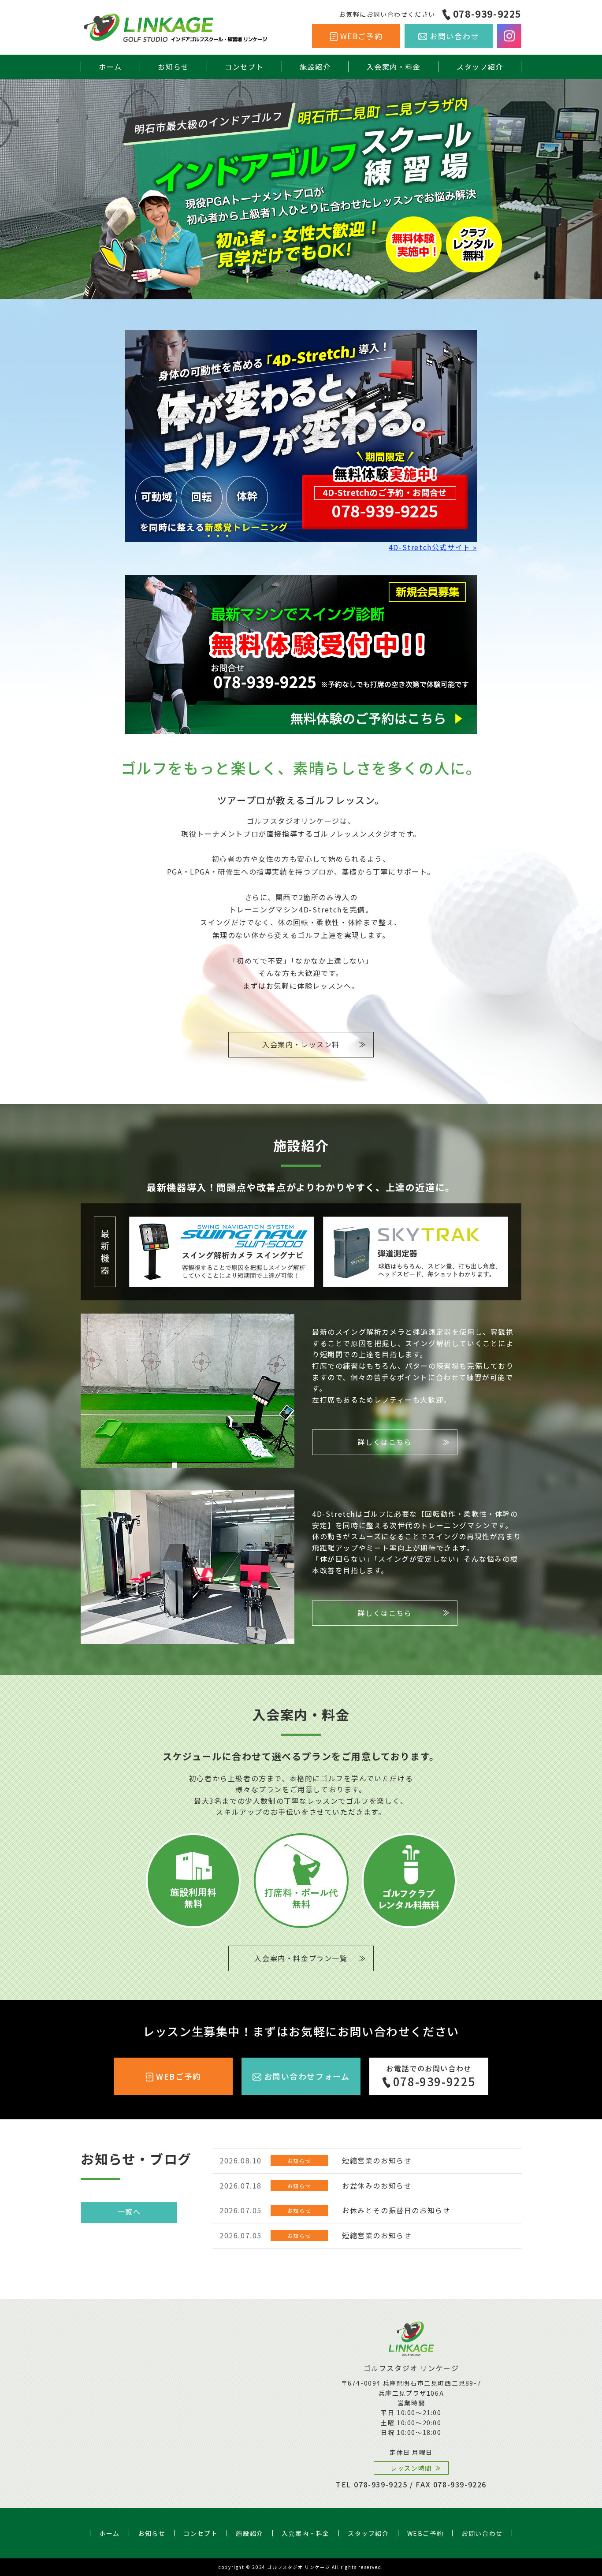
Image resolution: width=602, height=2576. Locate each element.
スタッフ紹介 (480, 67)
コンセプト (244, 67)
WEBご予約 (362, 36)
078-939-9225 (487, 14)
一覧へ (129, 2211)
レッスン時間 (411, 2468)
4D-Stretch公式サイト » (433, 547)
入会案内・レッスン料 (301, 1044)
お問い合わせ (454, 36)
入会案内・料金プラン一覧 (301, 1958)
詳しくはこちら (385, 1442)
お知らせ (173, 67)
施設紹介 (315, 67)
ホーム (110, 67)
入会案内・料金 (394, 67)
